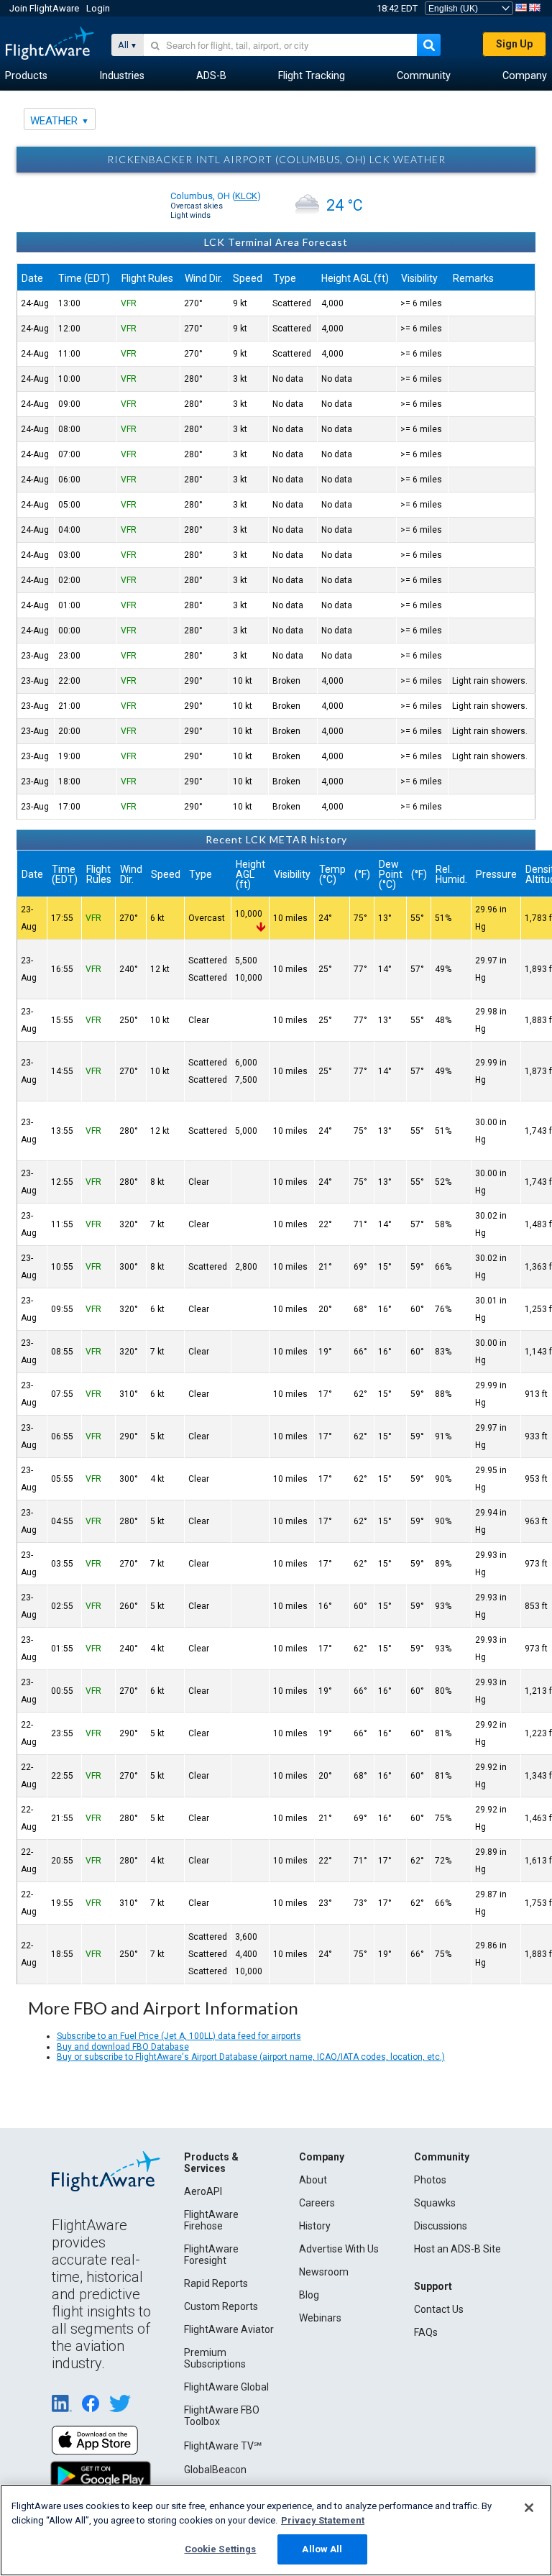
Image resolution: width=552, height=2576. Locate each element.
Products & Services (211, 2163)
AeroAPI (203, 2191)
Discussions (441, 2226)
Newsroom (324, 2272)
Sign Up (514, 44)
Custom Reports (221, 2306)
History (315, 2226)
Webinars (320, 2318)
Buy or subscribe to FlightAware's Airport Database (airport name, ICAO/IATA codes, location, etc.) (251, 2057)
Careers (317, 2203)
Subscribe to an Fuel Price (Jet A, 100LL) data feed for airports (179, 2036)
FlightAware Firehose (211, 2220)
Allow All (322, 2549)
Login (98, 8)
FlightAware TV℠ (223, 2446)
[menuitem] (26, 76)
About (313, 2180)
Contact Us (439, 2309)
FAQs (426, 2332)
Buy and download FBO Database (123, 2047)
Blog (309, 2295)
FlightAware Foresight (211, 2255)
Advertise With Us (339, 2249)
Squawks (435, 2203)
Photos (430, 2180)
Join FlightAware (44, 8)
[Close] (529, 2508)
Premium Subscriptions (215, 2358)
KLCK (246, 196)
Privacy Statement (323, 2520)
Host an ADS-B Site (457, 2249)
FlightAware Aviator (229, 2329)
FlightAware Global (226, 2387)
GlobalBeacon (215, 2470)
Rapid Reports (216, 2283)
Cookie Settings (221, 2549)
